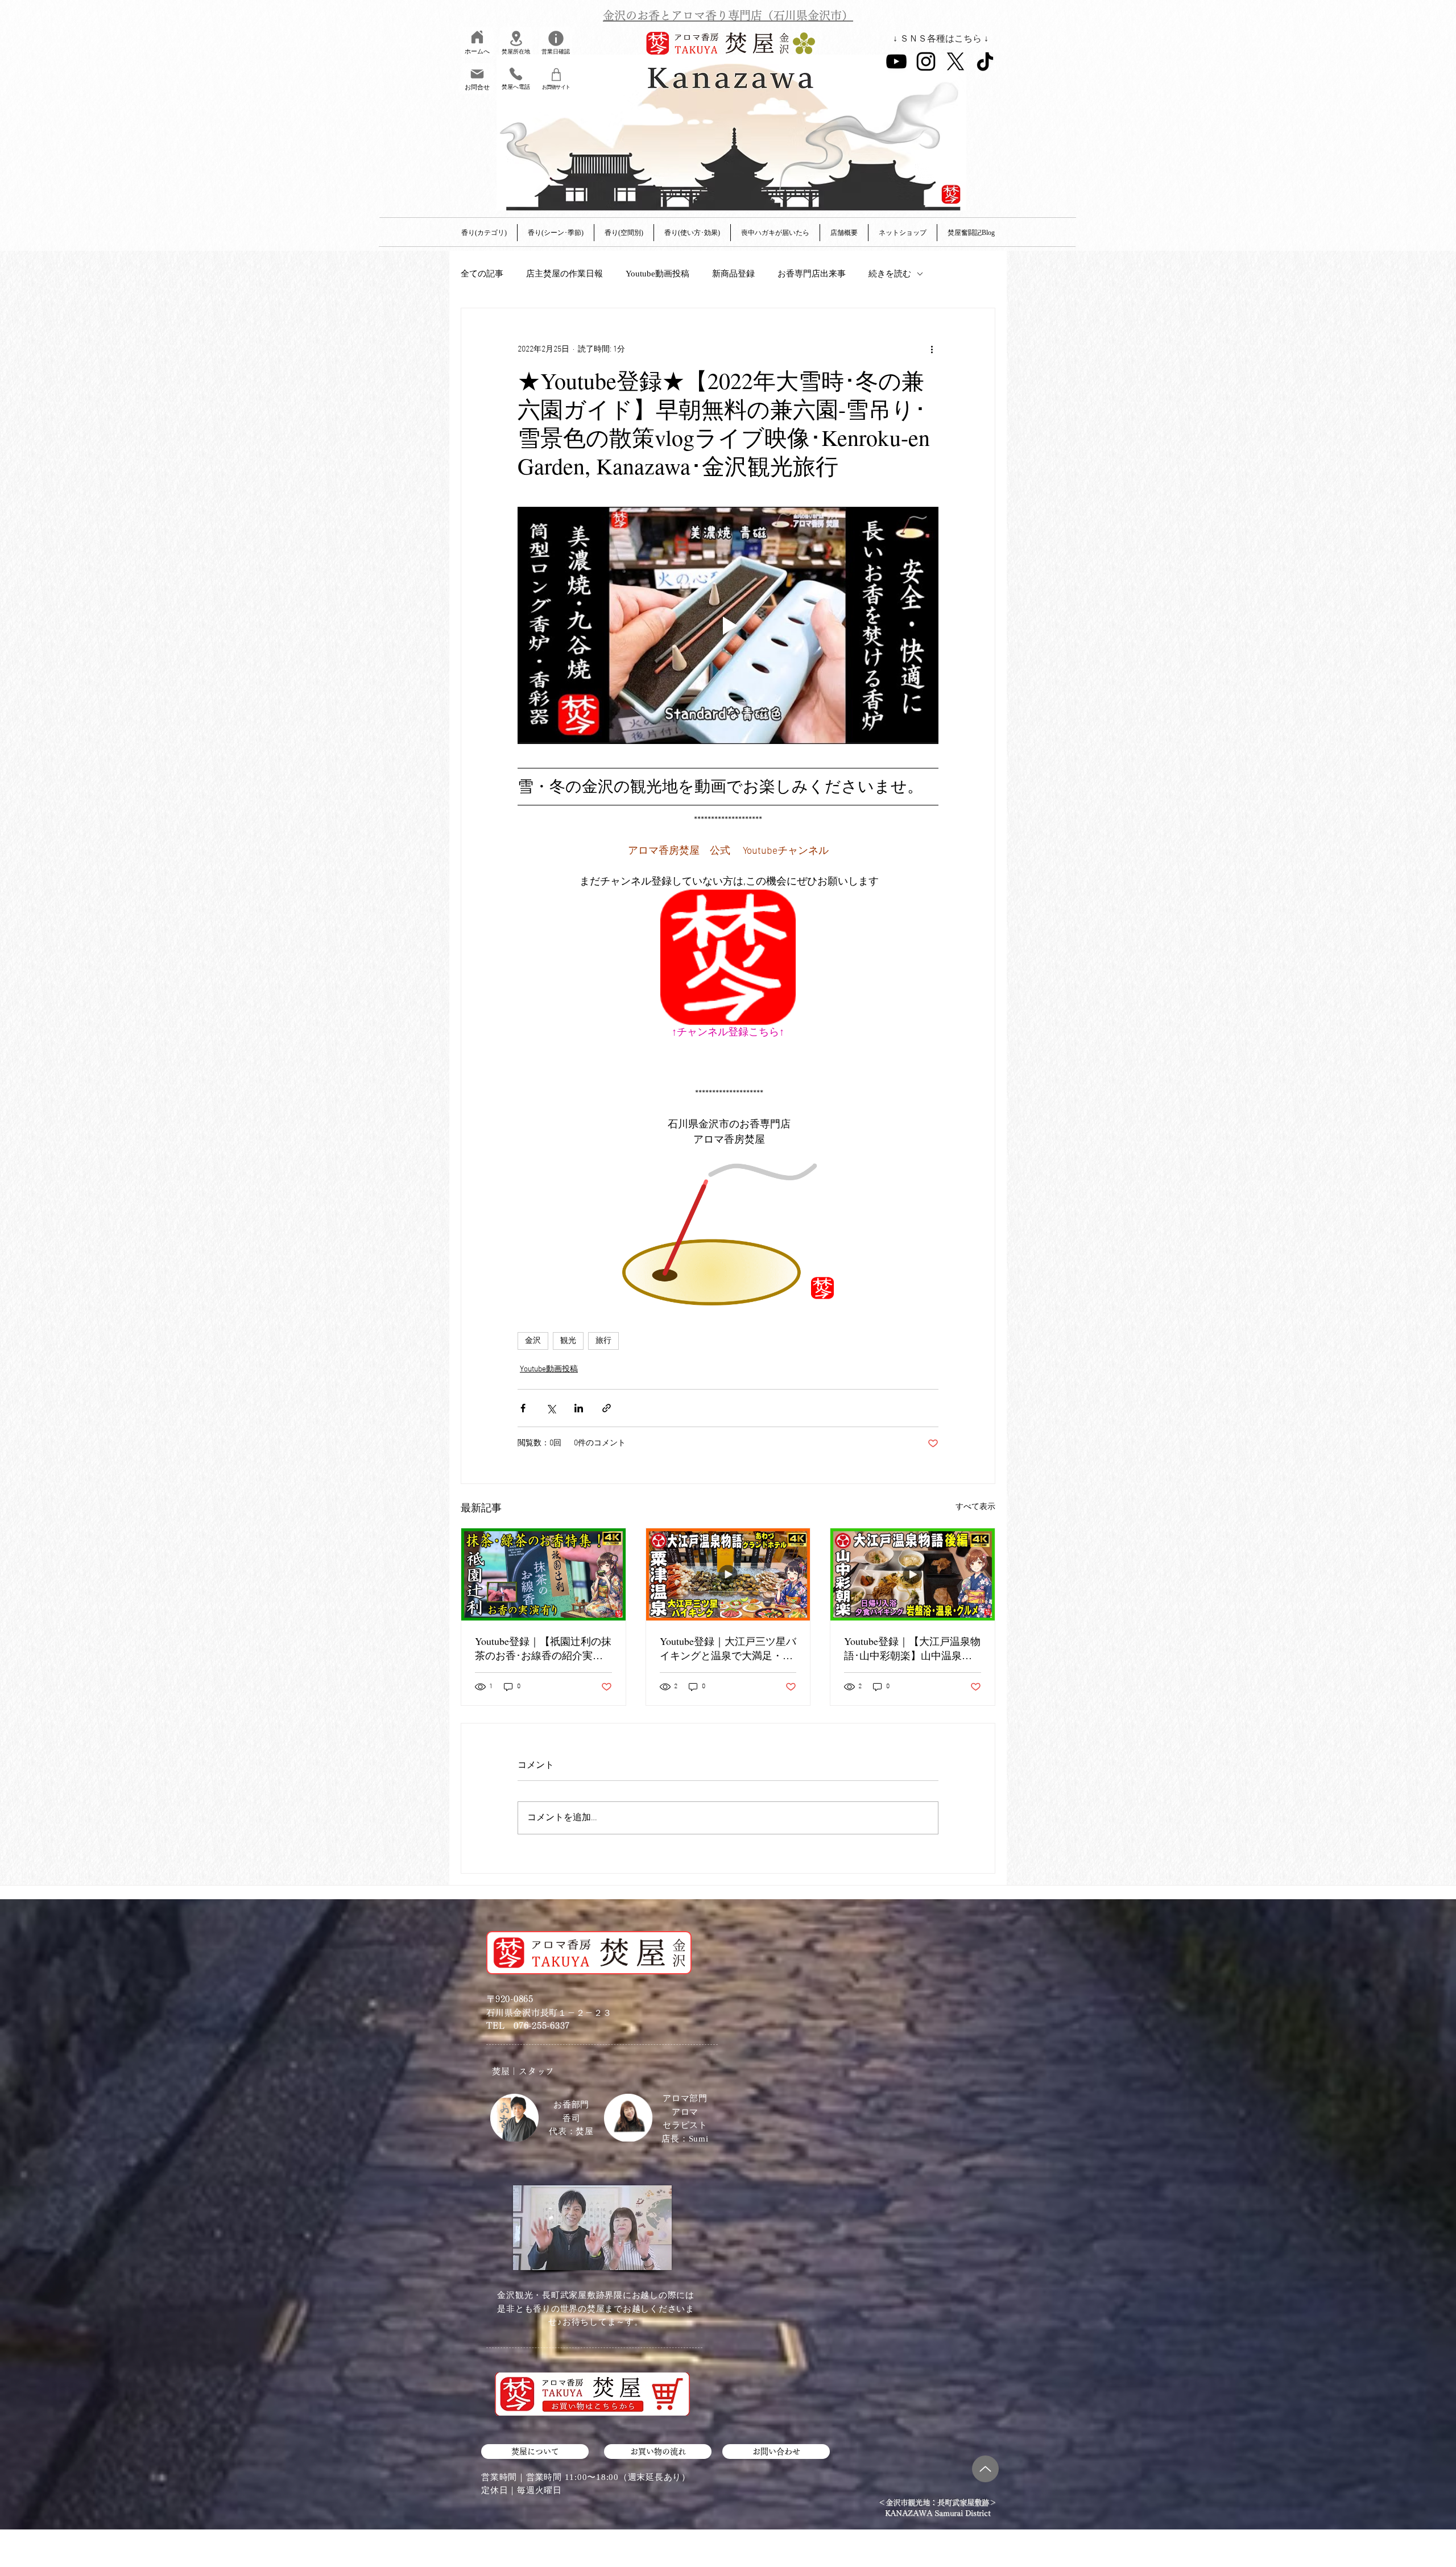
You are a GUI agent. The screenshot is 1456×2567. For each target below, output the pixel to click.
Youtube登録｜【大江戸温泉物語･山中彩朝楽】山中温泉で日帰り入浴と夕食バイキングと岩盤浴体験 (912, 1648)
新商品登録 (733, 274)
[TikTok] (985, 61)
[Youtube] (896, 61)
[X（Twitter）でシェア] (551, 1408)
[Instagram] (926, 61)
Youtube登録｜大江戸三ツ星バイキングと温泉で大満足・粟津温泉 (728, 1648)
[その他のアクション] (932, 349)
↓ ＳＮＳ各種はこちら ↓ (941, 38)
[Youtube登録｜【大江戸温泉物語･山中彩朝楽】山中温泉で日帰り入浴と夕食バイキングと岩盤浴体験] (913, 1574)
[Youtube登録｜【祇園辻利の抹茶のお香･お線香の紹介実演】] (543, 1574)
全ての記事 (482, 274)
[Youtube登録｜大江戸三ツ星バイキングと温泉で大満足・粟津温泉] (728, 1574)
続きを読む (890, 274)
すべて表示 (975, 1507)
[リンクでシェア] (607, 1408)
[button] (844, 233)
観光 (568, 1341)
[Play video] (728, 625)
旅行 (603, 1341)
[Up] (985, 2469)
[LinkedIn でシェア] (579, 1408)
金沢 (533, 1341)
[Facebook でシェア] (523, 1408)
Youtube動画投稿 (657, 274)
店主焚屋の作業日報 (564, 274)
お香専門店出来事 (812, 274)
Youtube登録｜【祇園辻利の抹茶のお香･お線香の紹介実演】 (543, 1648)
